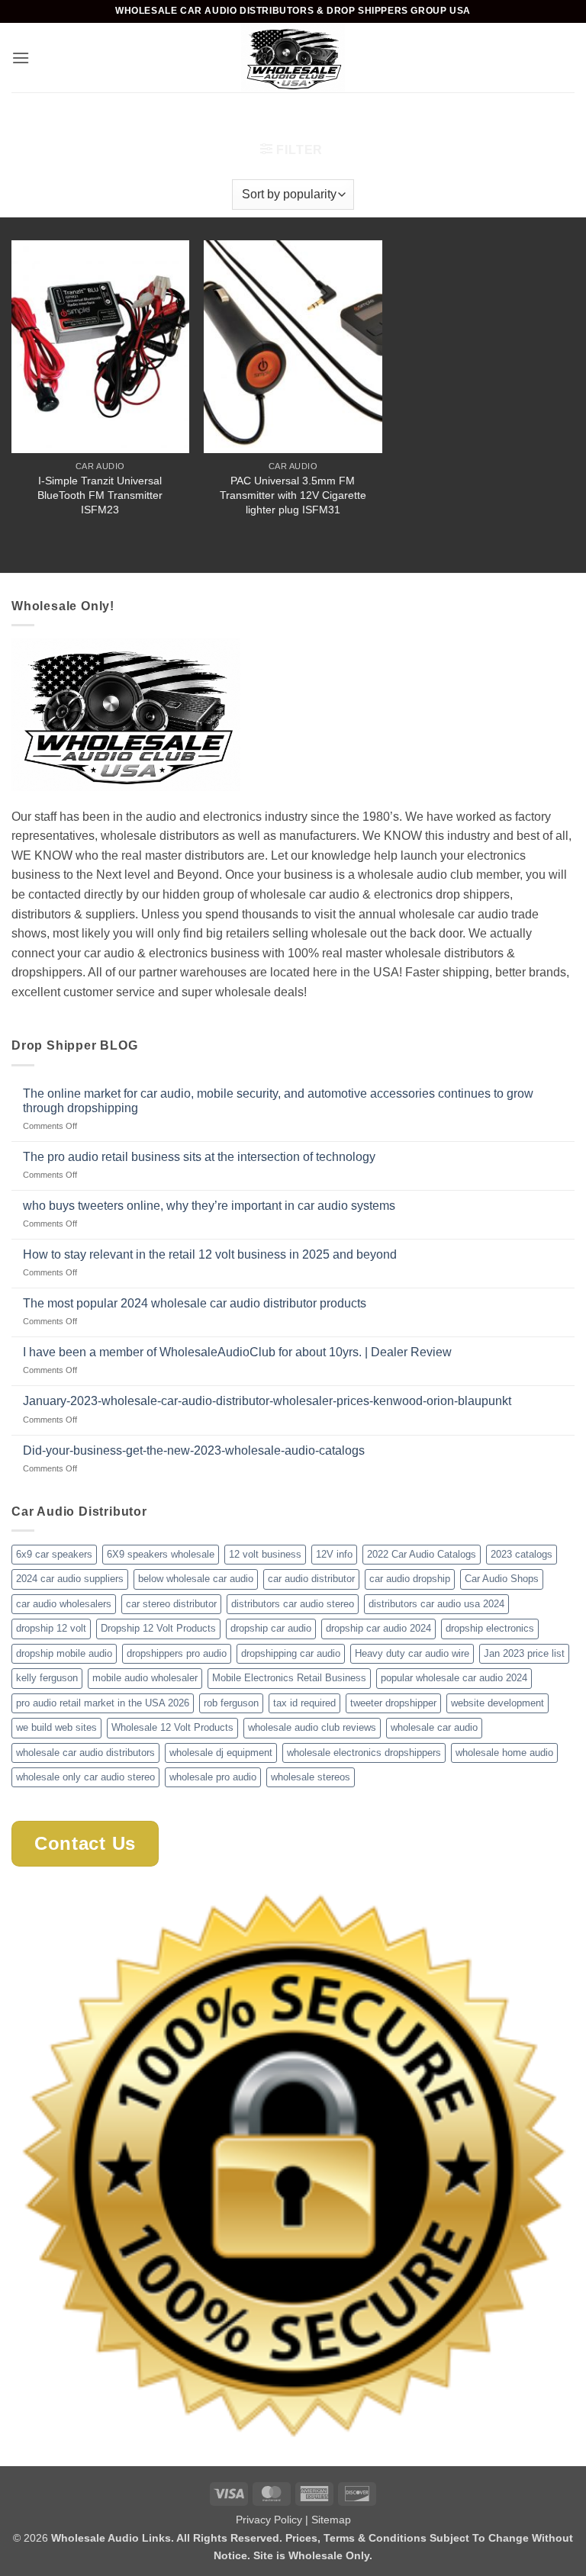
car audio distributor (311, 1579)
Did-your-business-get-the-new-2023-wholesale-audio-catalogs (194, 1450)
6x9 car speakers (54, 1554)
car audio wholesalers (64, 1604)
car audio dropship (410, 1579)
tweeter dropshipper (393, 1703)
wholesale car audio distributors (85, 1753)
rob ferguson (231, 1703)
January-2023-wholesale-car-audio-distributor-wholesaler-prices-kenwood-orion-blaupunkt (267, 1401)
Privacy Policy (269, 2520)
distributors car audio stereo (293, 1604)
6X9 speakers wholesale (161, 1554)
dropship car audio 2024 (378, 1628)
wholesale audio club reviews (312, 1727)
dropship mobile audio (64, 1653)
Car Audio (254, 119)
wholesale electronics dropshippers (364, 1753)
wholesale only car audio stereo (85, 1777)
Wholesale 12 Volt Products (172, 1727)
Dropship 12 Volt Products (158, 1628)
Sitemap (331, 2520)
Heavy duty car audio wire (412, 1653)
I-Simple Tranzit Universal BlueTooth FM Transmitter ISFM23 (100, 495)
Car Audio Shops (502, 1579)
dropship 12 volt (51, 1628)
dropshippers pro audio (177, 1653)
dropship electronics (490, 1628)
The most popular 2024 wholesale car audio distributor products (195, 1303)
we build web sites (56, 1727)
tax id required (304, 1703)
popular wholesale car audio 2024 (454, 1678)
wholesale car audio (434, 1727)
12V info (334, 1554)
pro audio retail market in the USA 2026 (103, 1703)
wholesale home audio (504, 1753)
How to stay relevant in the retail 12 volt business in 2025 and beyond (210, 1254)
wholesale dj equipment (221, 1753)
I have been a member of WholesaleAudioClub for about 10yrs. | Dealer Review (237, 1352)
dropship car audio (271, 1628)
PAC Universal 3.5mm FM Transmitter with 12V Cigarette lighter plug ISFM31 (293, 495)
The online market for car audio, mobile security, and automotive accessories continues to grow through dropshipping (278, 1101)
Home (186, 119)
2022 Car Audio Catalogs (422, 1554)
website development (497, 1703)
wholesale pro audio (213, 1777)
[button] (21, 58)
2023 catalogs (522, 1554)
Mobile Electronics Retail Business (289, 1678)
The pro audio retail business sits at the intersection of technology (199, 1157)
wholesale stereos (311, 1777)
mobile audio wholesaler (145, 1678)
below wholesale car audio (196, 1579)
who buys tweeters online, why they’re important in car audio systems (209, 1206)
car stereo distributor (171, 1604)
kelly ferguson (47, 1678)
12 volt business (265, 1554)
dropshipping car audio (291, 1653)
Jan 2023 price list (524, 1653)
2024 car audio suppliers (70, 1579)
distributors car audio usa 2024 (436, 1604)
